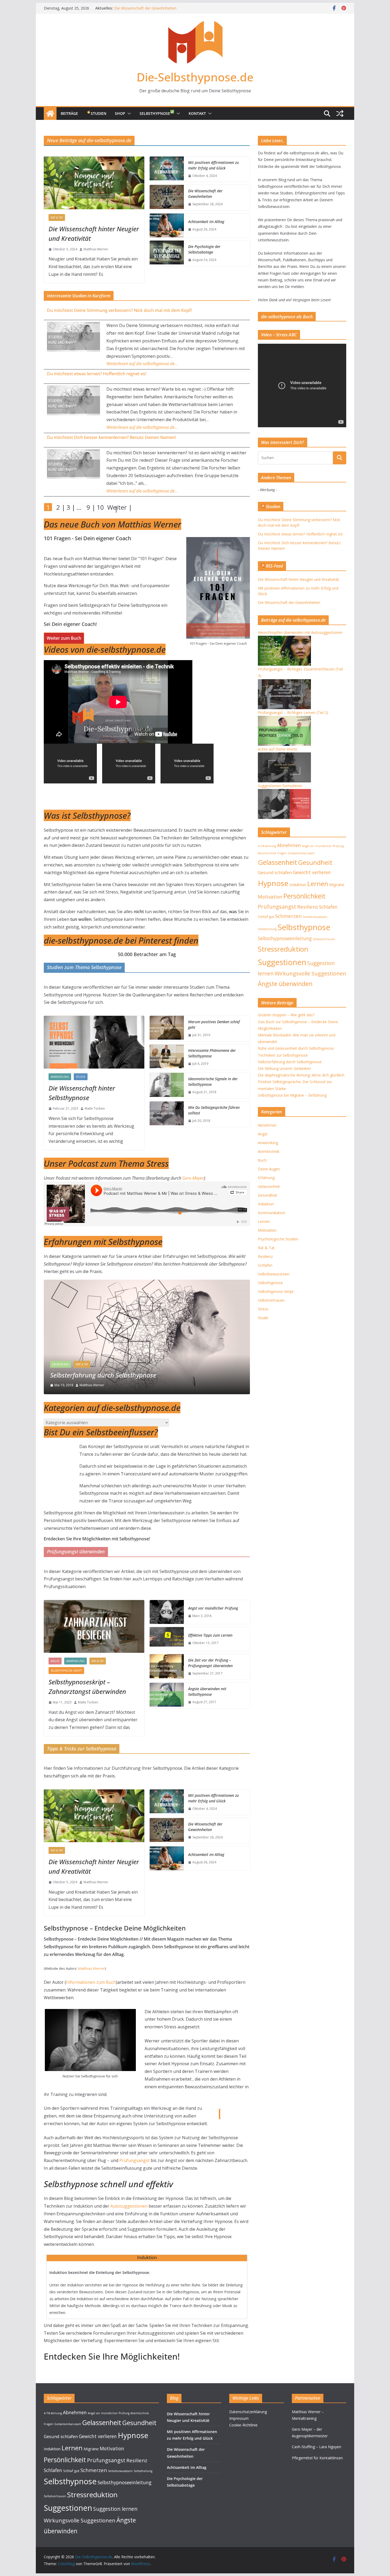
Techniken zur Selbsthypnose (283, 1055)
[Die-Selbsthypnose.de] (50, 114)
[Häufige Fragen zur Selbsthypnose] (147, 1283)
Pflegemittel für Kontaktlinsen (317, 2458)
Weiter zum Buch (64, 638)
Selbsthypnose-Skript (66, 1671)
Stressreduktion (283, 949)
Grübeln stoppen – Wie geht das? (286, 1015)
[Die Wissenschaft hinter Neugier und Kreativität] (94, 183)
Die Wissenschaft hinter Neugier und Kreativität (94, 234)
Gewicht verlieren (312, 872)
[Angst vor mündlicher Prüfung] (167, 1612)
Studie (81, 1077)
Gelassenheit (278, 862)
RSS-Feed (274, 566)
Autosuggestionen (129, 2206)
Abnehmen (289, 845)
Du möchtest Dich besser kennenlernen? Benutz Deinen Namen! (111, 437)
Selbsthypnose (155, 113)
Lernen (318, 884)
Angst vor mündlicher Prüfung (213, 1608)
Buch (262, 1160)
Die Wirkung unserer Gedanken (284, 1068)
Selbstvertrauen (324, 939)
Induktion (298, 884)
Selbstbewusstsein (315, 917)
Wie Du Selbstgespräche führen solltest (214, 1110)
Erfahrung (61, 1364)
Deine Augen (269, 1169)
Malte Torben (95, 1108)
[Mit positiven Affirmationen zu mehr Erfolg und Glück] (167, 169)
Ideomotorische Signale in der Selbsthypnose (213, 1082)
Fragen (282, 853)
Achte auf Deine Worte (278, 749)
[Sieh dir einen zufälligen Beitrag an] (340, 114)
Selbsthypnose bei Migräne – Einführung (292, 1095)
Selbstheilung (267, 929)
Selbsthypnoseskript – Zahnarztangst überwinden (87, 1687)
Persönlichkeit (304, 896)
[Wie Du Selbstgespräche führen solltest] (167, 1114)
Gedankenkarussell (301, 853)
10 (100, 507)
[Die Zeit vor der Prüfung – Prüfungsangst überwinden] (167, 1667)
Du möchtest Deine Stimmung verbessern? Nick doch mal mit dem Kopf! (119, 310)
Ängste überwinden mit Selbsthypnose (207, 1692)
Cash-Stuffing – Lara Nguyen (317, 2447)
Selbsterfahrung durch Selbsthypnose (290, 1062)
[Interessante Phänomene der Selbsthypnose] (167, 1057)
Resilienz (308, 907)
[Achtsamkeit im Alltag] (167, 225)
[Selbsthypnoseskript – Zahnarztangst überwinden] (94, 1626)
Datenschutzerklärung (248, 2412)
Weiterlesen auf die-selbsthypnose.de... (142, 364)
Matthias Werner (96, 249)
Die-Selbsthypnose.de (195, 77)
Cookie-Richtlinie (243, 2425)
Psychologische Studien (278, 1239)
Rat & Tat (57, 217)
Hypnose (273, 883)
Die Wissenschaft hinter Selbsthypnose (82, 1093)
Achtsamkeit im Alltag (206, 222)
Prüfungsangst (135, 2160)
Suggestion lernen (115, 2509)
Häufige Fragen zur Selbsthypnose (98, 1375)
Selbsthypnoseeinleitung (285, 938)
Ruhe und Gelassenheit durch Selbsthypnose (296, 1048)
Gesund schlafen (275, 872)
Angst (55, 1661)
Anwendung (60, 1077)
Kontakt (197, 113)
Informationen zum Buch (91, 1982)
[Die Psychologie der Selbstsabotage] (167, 253)
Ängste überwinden (285, 984)
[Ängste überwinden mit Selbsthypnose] (167, 1695)
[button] (128, 114)
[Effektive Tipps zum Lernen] (167, 1639)
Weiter (110, 507)
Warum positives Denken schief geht (214, 1025)
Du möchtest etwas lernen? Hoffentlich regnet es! (97, 374)
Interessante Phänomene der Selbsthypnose (212, 1053)
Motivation (270, 897)
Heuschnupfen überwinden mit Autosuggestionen (300, 632)
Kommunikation (272, 1213)
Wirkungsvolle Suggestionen (310, 973)
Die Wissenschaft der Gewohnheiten (205, 194)
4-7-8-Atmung (267, 846)
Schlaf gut (266, 917)
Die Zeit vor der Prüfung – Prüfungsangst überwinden (210, 1663)
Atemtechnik (267, 853)
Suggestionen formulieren (280, 786)
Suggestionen (282, 962)
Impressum (239, 2418)
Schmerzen (288, 916)
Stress (263, 1309)
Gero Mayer (193, 1178)
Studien (99, 113)
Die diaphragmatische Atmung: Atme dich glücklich (301, 1075)
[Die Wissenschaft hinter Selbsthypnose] (94, 1042)
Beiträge (69, 113)
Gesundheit (315, 862)
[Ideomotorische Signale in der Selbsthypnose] (167, 1086)
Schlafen (328, 907)
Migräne (337, 884)
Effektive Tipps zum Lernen (210, 1635)
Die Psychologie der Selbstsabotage (204, 249)
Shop (120, 113)
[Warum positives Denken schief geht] (167, 1028)
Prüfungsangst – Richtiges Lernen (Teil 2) (293, 712)
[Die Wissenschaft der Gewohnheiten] (167, 198)
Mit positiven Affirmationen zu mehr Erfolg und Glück (159, 8)
